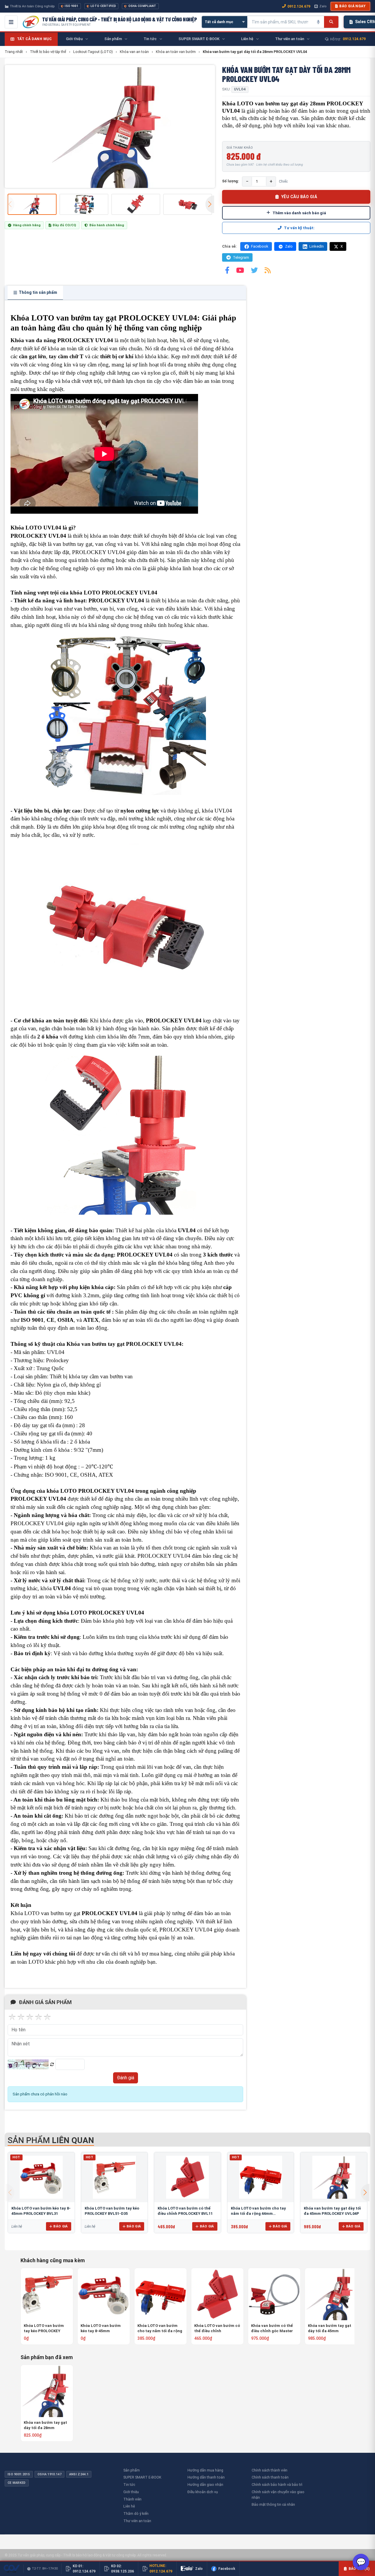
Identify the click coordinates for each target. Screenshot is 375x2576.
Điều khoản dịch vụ (203, 2492)
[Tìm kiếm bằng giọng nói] (318, 22)
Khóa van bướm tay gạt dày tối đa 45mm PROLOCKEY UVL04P (330, 2329)
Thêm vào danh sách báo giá (299, 213)
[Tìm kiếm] (331, 22)
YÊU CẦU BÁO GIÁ (299, 197)
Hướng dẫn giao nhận (205, 2485)
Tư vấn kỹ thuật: (299, 228)
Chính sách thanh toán (270, 2477)
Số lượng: (231, 181)
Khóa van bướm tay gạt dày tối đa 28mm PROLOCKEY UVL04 (45, 2425)
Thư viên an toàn (137, 2521)
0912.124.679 (299, 6)
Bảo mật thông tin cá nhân (273, 2504)
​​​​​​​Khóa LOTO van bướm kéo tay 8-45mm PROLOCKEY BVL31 (101, 2329)
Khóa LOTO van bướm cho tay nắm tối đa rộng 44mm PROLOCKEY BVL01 (258, 2213)
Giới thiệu (131, 2492)
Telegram (241, 257)
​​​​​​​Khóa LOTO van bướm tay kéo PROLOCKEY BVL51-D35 (44, 2329)
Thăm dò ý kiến (136, 2514)
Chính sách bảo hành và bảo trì (277, 2485)
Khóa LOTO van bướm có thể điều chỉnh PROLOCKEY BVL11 (217, 2329)
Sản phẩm (132, 2470)
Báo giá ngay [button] (352, 6)
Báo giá (60, 2226)
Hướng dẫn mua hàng (205, 2470)
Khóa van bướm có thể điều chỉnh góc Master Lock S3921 (272, 2329)
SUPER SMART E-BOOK (142, 2477)
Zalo (323, 6)
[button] (210, 204)
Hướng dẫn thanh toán (206, 2477)
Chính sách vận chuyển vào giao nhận (278, 2495)
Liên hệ (129, 2506)
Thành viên (132, 2499)
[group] (110, 126)
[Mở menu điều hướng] (11, 22)
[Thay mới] (52, 2065)
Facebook (260, 246)
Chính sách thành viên (270, 2470)
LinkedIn (317, 246)
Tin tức (129, 2485)
